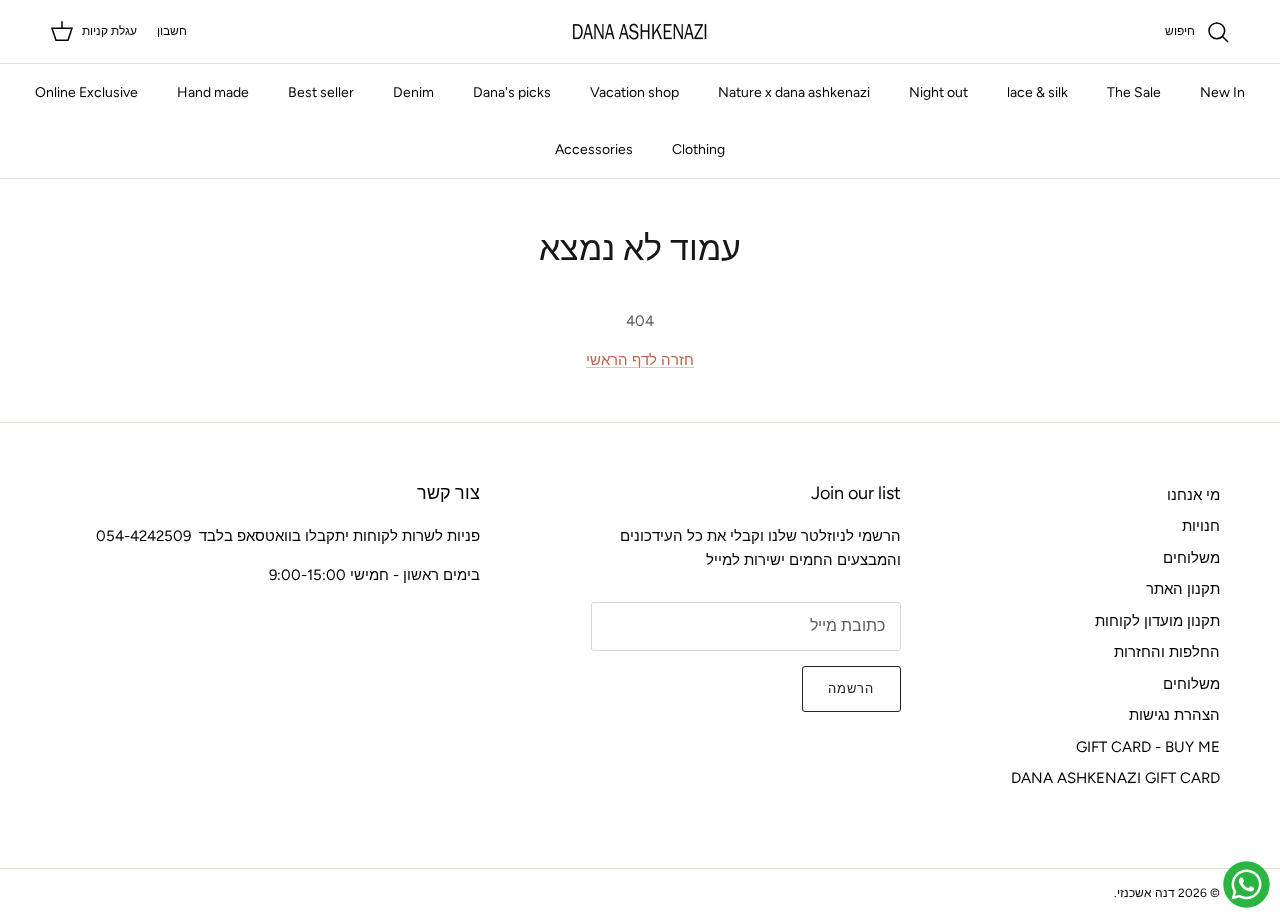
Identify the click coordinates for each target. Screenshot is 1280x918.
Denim (413, 92)
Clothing (698, 149)
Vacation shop (634, 92)
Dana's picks (512, 92)
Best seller (321, 92)
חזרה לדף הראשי (640, 360)
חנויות (1201, 526)
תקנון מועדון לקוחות (1157, 621)
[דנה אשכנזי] (640, 31)
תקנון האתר (1183, 589)
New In (1222, 92)
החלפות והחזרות (1167, 652)
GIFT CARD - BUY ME (1148, 747)
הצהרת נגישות (1174, 715)
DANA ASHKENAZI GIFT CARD (1115, 778)
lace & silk (1037, 92)
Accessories (594, 149)
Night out (938, 92)
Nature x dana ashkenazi (794, 92)
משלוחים (1191, 558)
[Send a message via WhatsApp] (1246, 884)
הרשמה (851, 688)
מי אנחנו (1193, 495)
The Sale (1134, 92)
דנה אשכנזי (1146, 893)
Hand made (213, 92)
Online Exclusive (86, 92)
